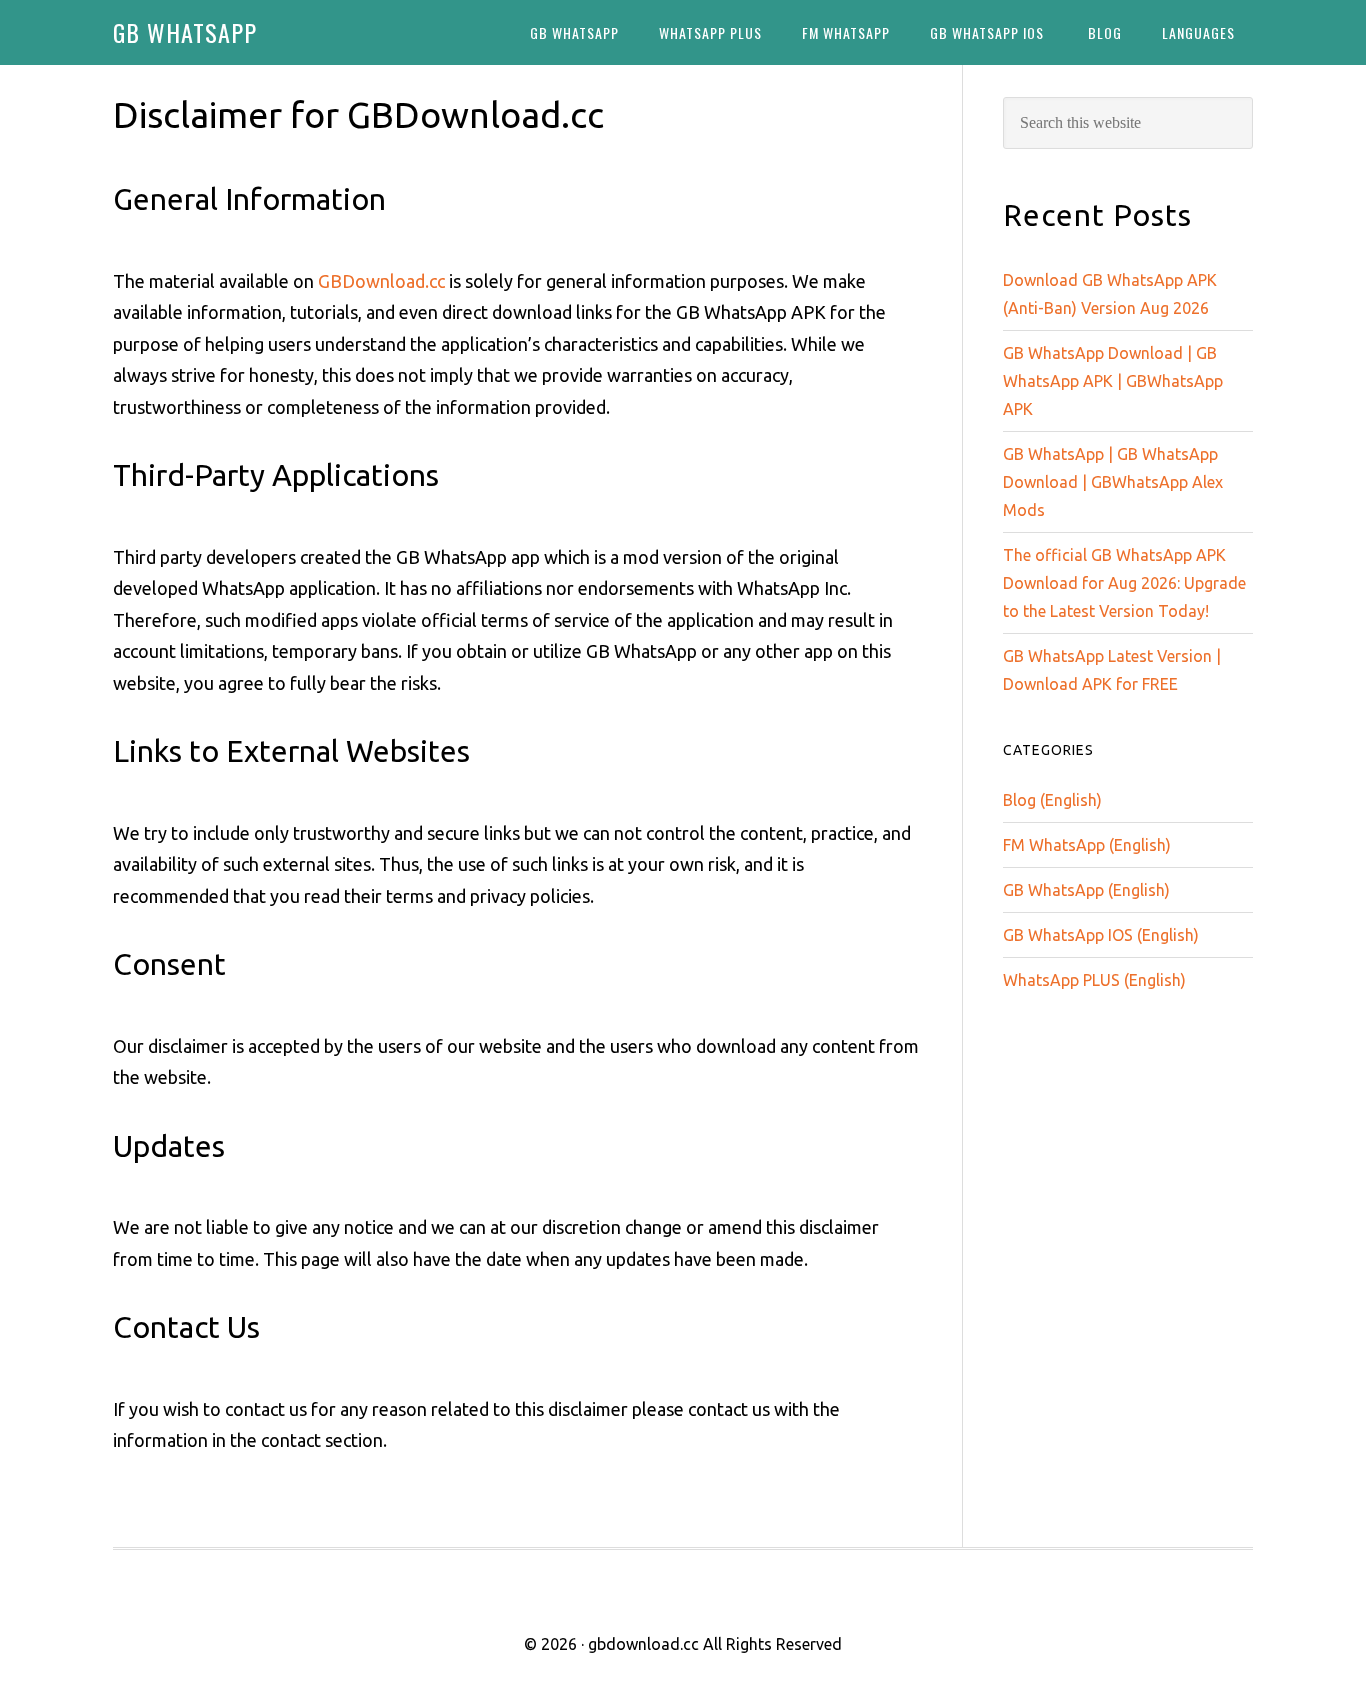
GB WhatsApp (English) (1086, 890)
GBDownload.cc (381, 281)
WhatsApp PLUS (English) (1094, 980)
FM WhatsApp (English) (1087, 845)
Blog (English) (1052, 800)
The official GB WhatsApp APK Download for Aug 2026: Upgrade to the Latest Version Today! (1124, 583)
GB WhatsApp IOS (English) (1101, 935)
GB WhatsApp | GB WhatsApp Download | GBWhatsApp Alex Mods (1113, 482)
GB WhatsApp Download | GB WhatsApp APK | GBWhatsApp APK (1113, 381)
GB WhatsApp (185, 32)
